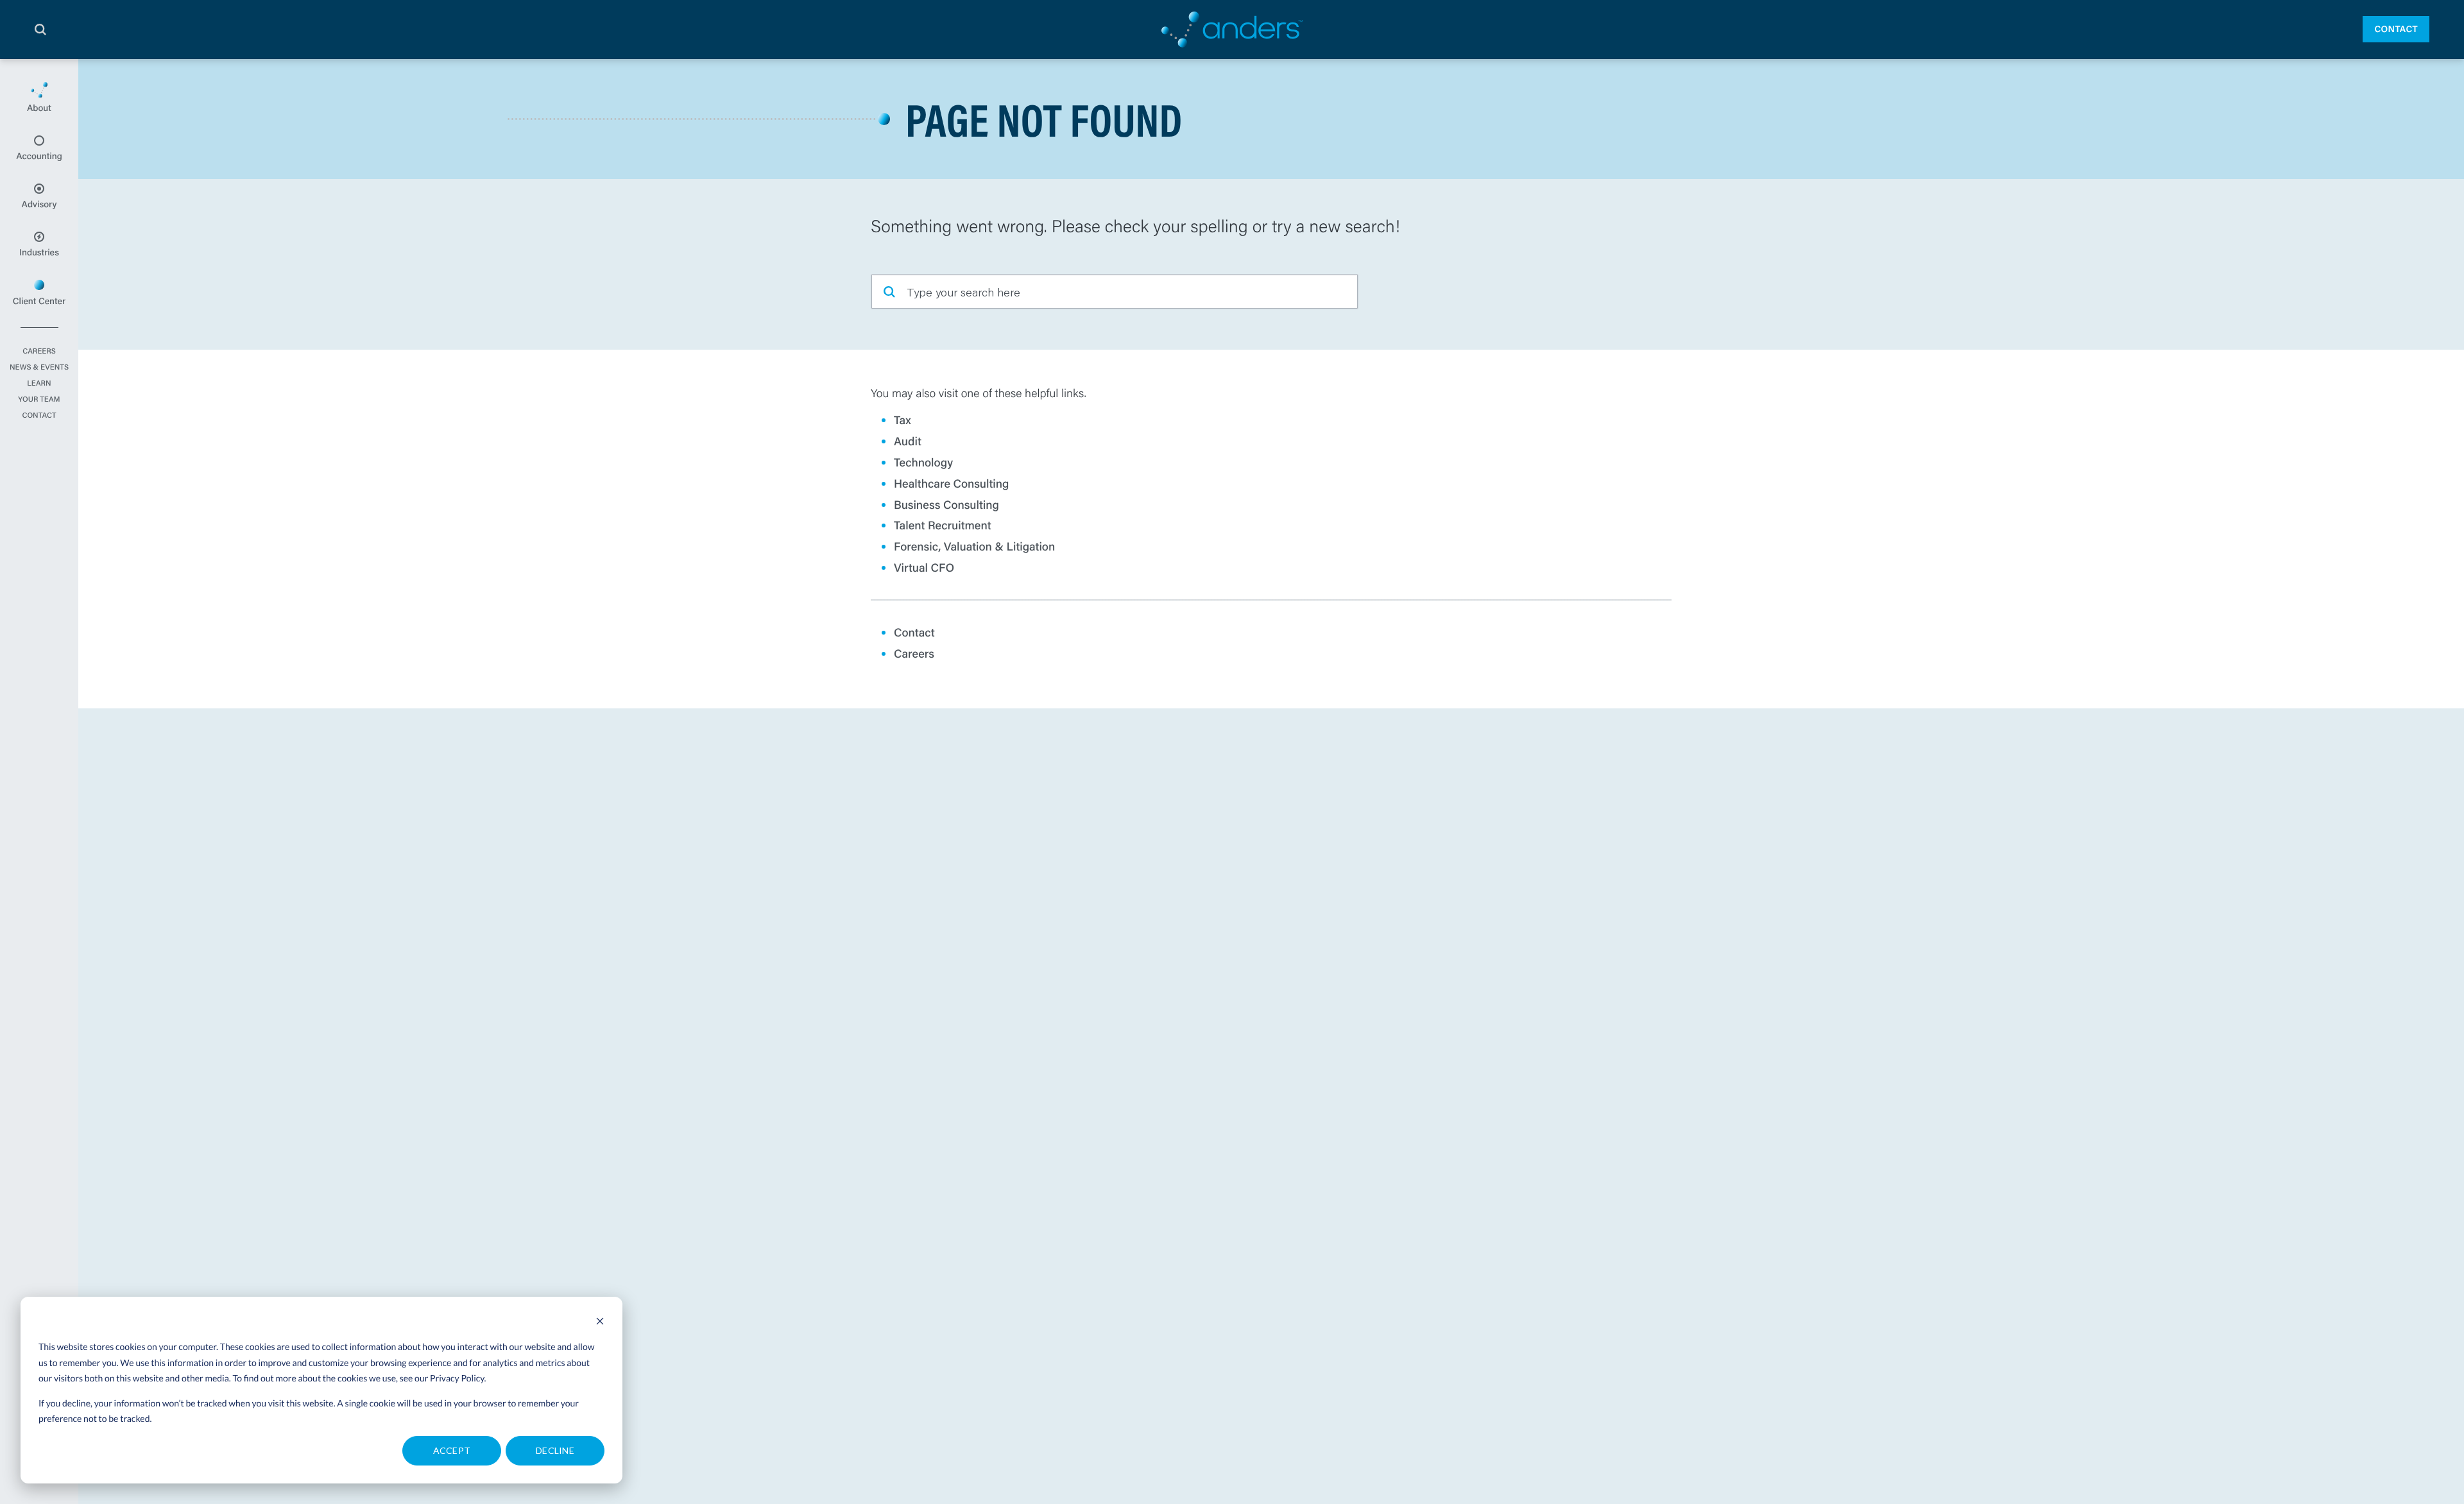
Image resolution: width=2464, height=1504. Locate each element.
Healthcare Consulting (952, 483)
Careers (39, 352)
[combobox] (1115, 292)
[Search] (40, 30)
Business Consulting (946, 504)
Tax (903, 420)
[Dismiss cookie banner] (600, 1323)
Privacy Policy (457, 1378)
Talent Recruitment (943, 525)
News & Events (39, 368)
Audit (908, 441)
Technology (923, 462)
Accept (452, 1450)
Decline (555, 1450)
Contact (2396, 29)
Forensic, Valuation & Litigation (974, 546)
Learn (39, 384)
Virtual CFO (924, 567)
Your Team (39, 400)
